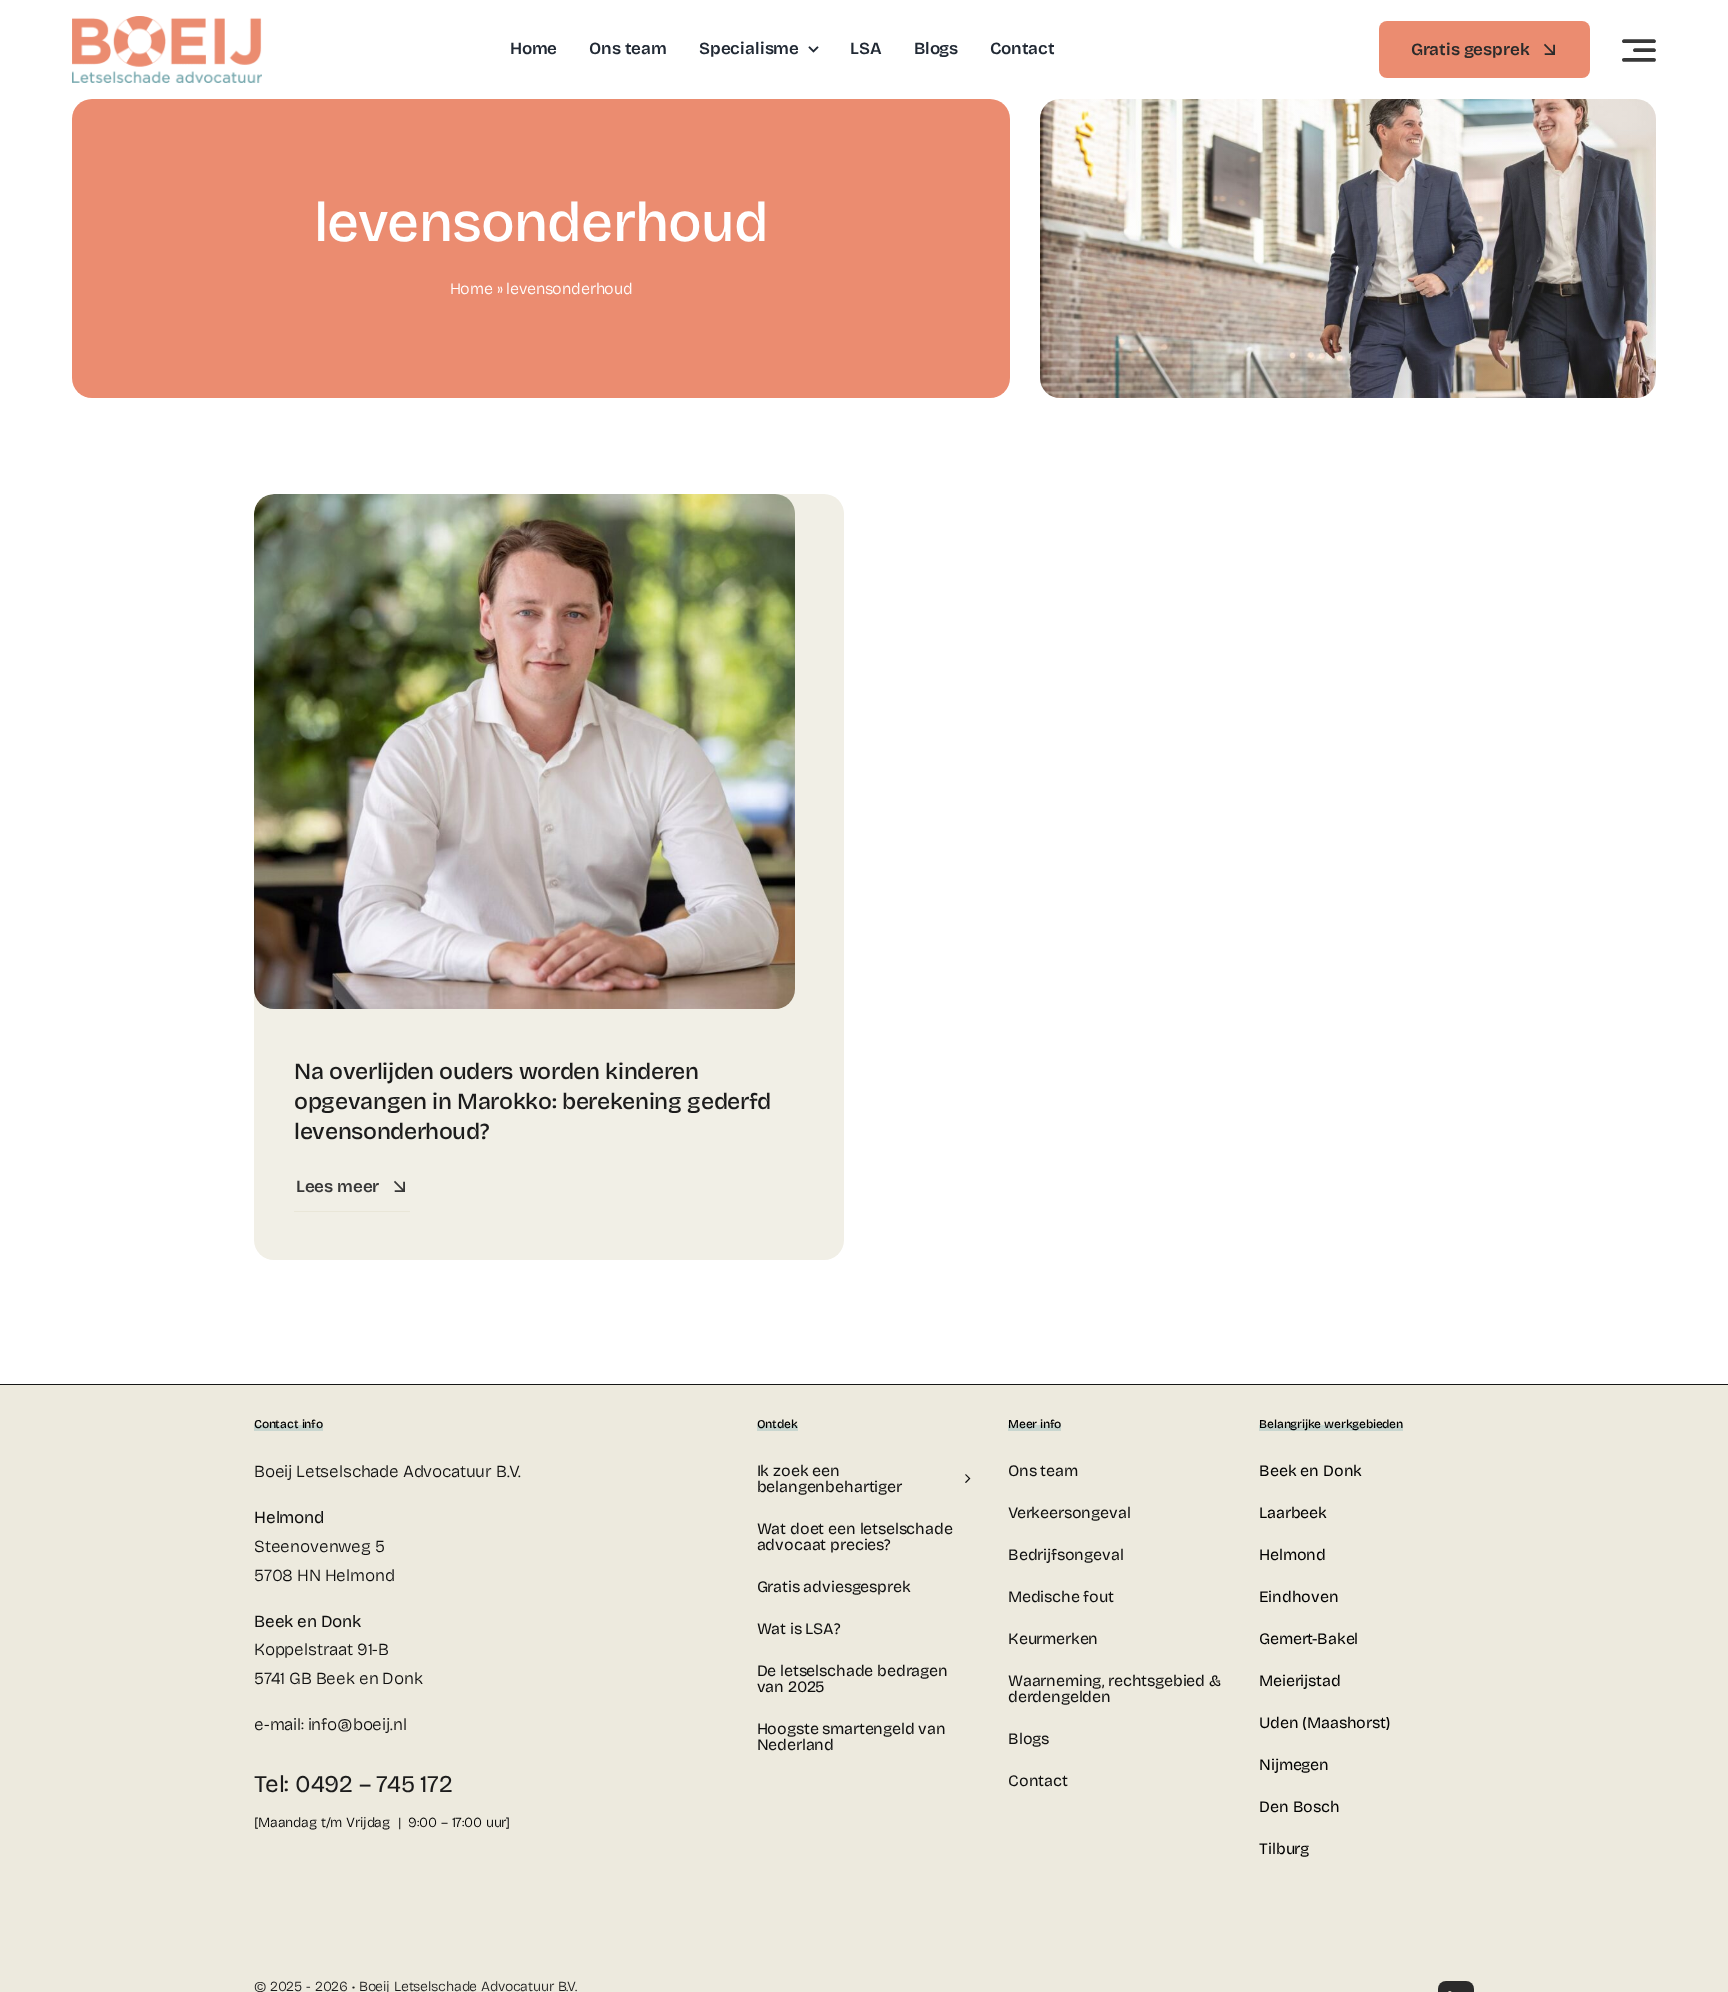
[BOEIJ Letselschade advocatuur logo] (167, 24)
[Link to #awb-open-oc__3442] (1639, 50)
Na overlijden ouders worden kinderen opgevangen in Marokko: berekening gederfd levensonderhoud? (532, 1101)
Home (471, 288)
